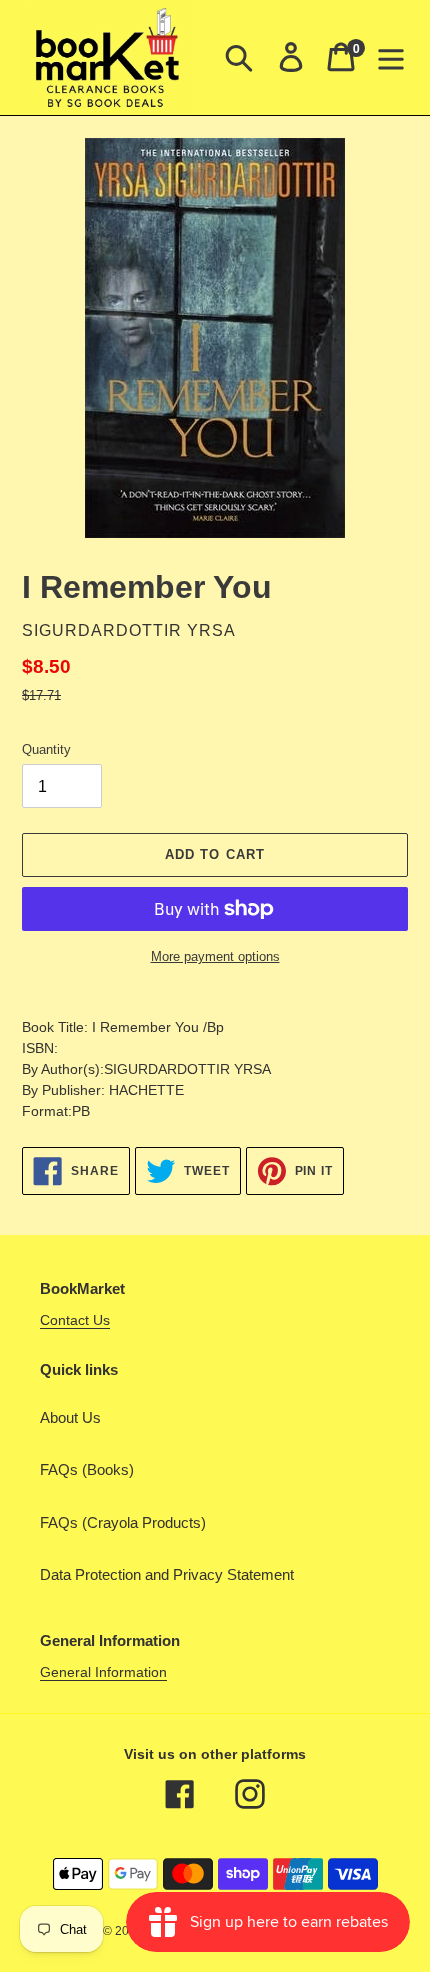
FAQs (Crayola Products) (123, 1522)
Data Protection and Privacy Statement (167, 1574)
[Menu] (391, 57)
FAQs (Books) (87, 1469)
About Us (70, 1417)
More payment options (215, 956)
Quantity (46, 749)
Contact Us (75, 1320)
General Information (103, 1672)
